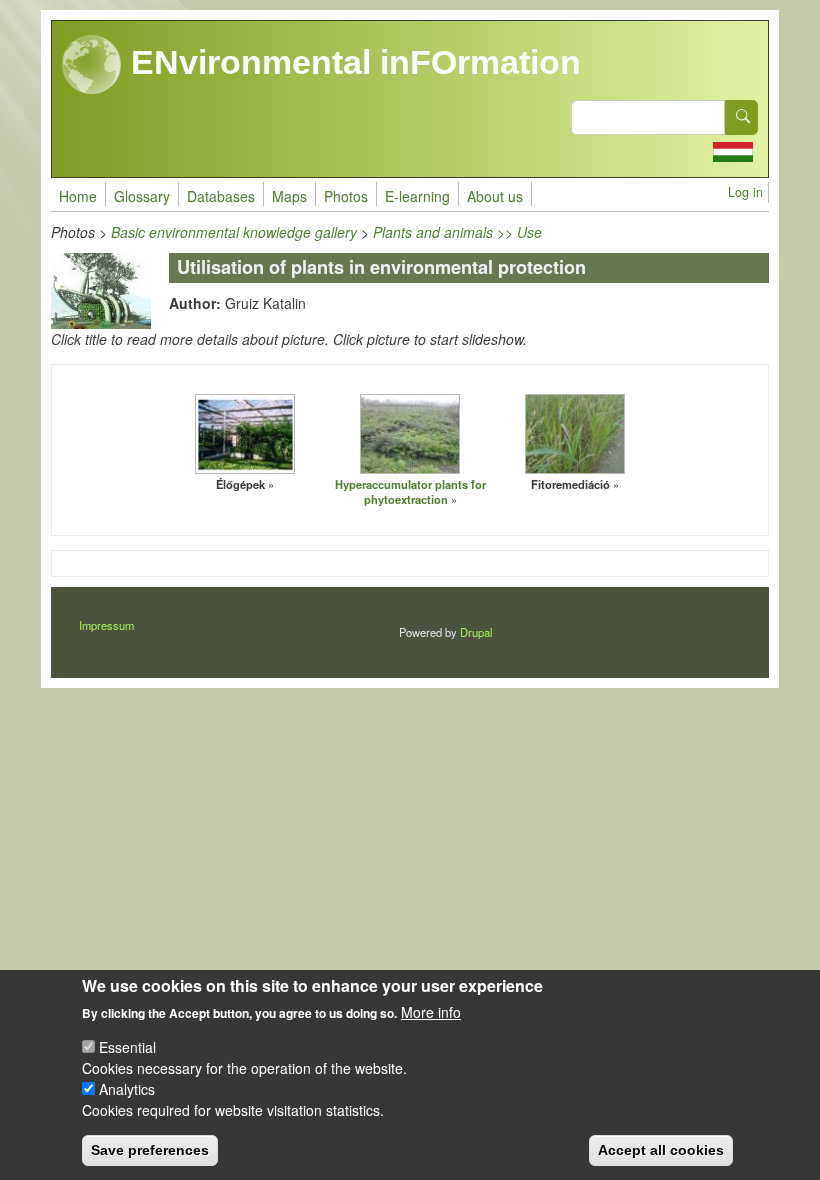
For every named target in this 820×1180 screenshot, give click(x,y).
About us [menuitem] (495, 196)
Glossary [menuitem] (142, 196)
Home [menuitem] (78, 196)
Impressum (106, 625)
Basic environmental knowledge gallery (234, 232)
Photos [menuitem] (346, 196)
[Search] (742, 117)
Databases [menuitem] (221, 196)
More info (431, 1012)
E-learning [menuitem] (417, 196)
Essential (127, 1047)
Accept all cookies (661, 1150)
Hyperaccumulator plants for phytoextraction (410, 491)
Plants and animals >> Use (457, 232)
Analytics (127, 1089)
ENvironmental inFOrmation (351, 62)
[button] (245, 434)
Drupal (476, 632)
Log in (745, 192)
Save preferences (150, 1150)
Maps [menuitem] (289, 196)
